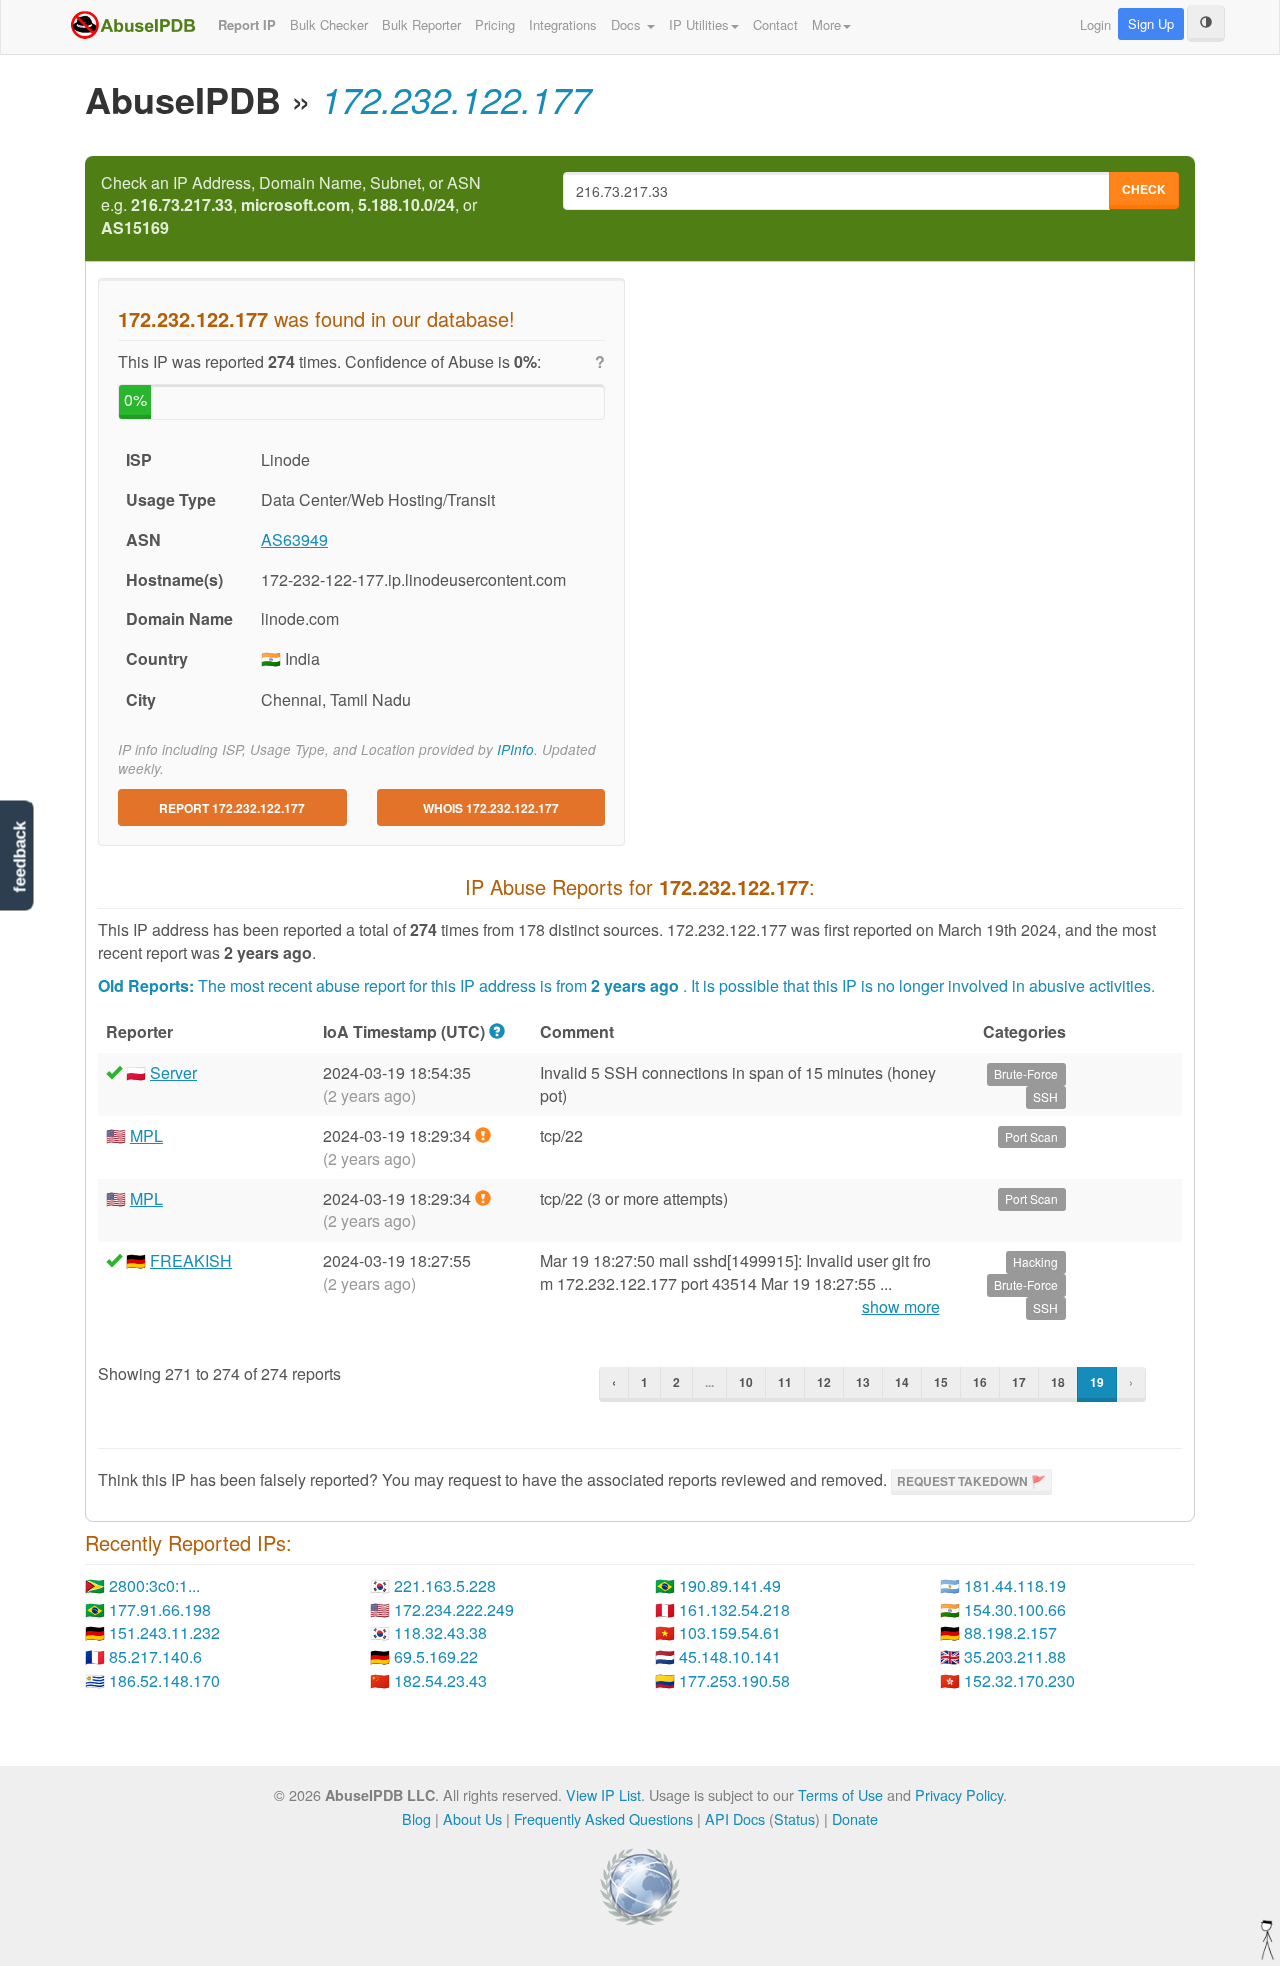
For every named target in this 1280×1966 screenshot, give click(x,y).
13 (863, 1382)
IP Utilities (699, 24)
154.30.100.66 (1015, 1609)
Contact (775, 24)
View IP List (603, 1794)
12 (824, 1382)
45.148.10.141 (730, 1656)
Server (173, 1072)
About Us (472, 1818)
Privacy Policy (959, 1794)
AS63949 (294, 539)
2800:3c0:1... (154, 1585)
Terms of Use (840, 1794)
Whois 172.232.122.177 (491, 808)
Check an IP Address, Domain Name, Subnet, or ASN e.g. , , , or (291, 206)
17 (1019, 1382)
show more (901, 1307)
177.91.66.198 (160, 1609)
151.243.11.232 (164, 1632)
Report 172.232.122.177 (232, 808)
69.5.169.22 (436, 1656)
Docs (628, 24)
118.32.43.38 (440, 1632)
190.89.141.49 (730, 1585)
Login (1095, 24)
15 (941, 1382)
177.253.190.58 (734, 1680)
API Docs (735, 1818)
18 (1058, 1382)
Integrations (563, 24)
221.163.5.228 (445, 1585)
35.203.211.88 (1015, 1656)
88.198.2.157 (1010, 1632)
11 (785, 1382)
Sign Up (1151, 23)
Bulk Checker (329, 24)
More (826, 24)
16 (980, 1382)
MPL (146, 1135)
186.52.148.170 (164, 1680)
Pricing (495, 24)
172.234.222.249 (454, 1609)
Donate (855, 1818)
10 (746, 1382)
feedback (19, 856)
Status (794, 1818)
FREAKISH (191, 1260)
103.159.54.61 (730, 1632)
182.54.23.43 (440, 1680)
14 (902, 1382)
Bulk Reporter (421, 24)
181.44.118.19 (1015, 1585)
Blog (416, 1818)
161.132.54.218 (734, 1609)
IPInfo (515, 749)
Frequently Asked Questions (603, 1818)
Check (1144, 189)
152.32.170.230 (1019, 1680)
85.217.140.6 (155, 1656)
